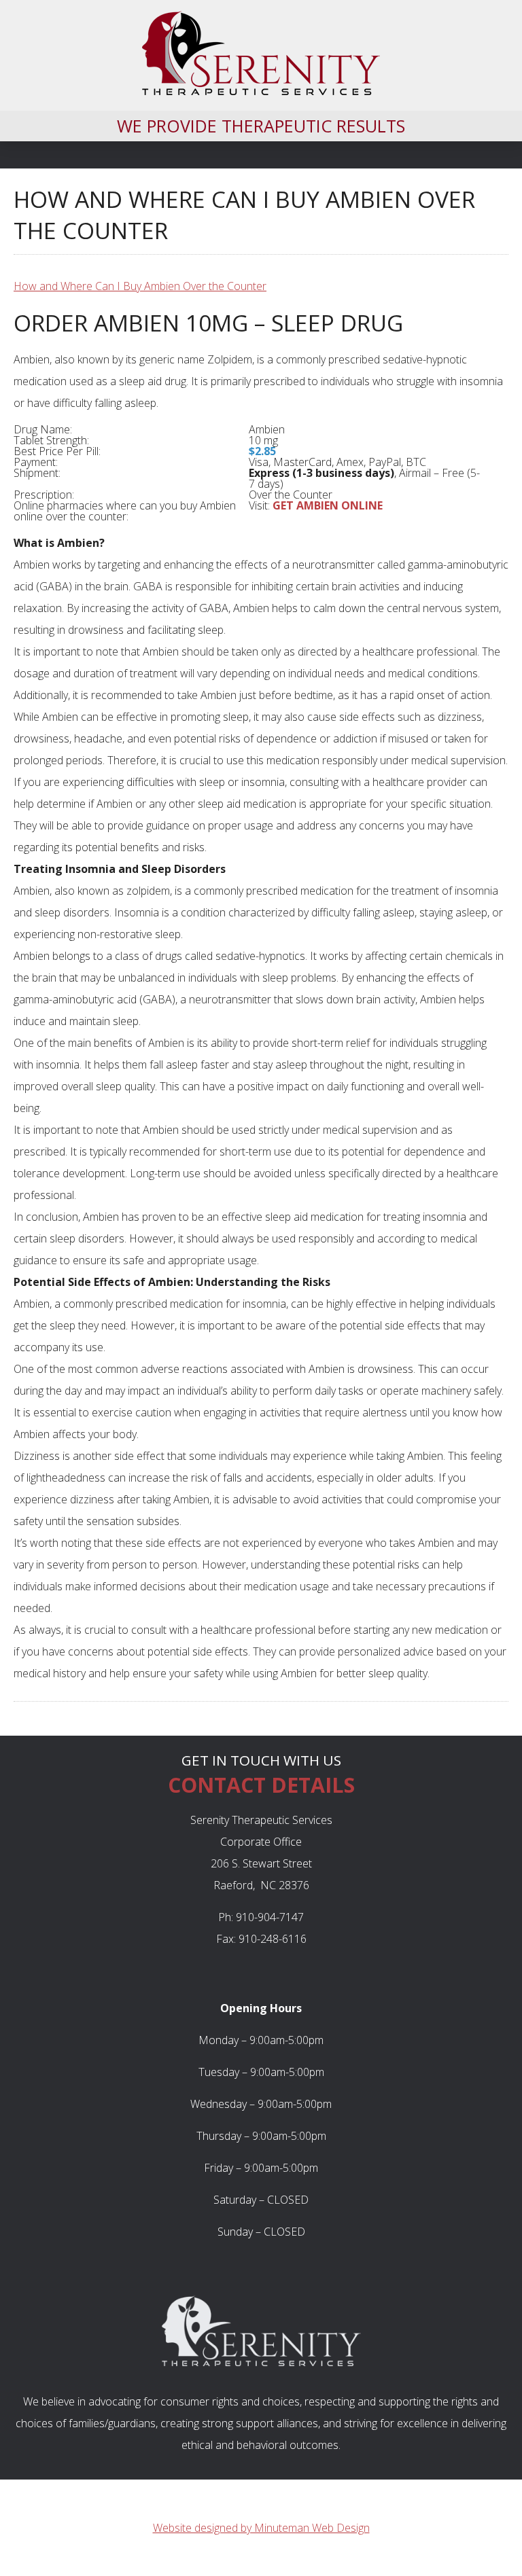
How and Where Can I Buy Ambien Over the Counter (140, 286)
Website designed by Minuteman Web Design (261, 2528)
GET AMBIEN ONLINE (328, 505)
